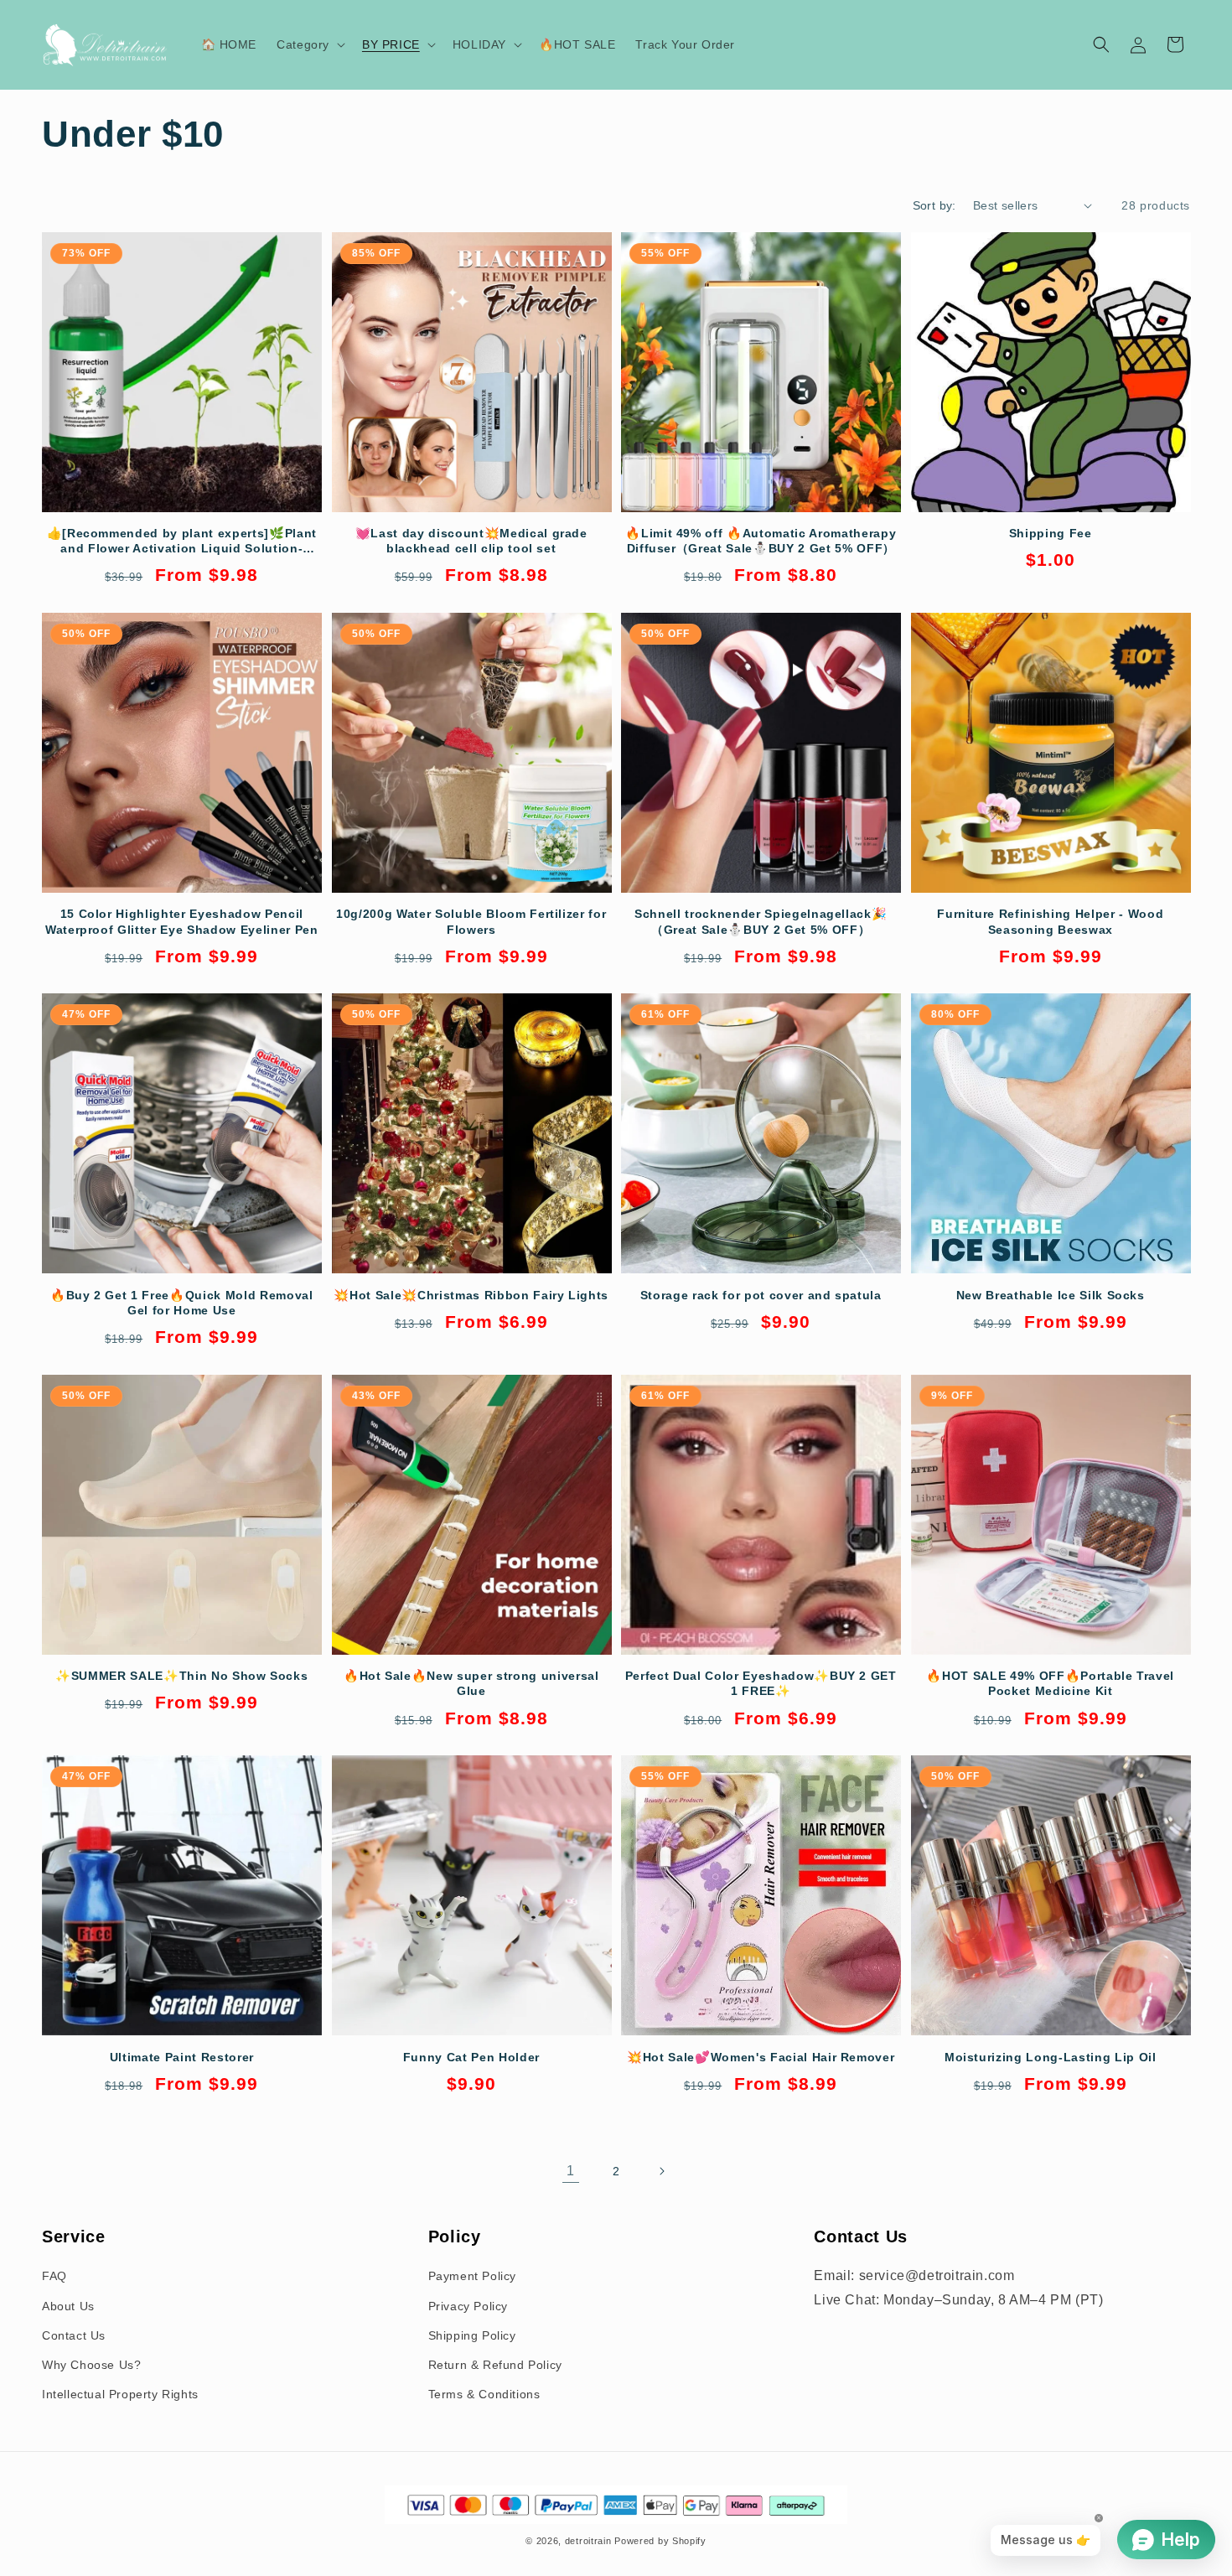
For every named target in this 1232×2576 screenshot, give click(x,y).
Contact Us (74, 2335)
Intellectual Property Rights (120, 2394)
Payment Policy (472, 2276)
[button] (309, 44)
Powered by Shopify (660, 2541)
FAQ (54, 2276)
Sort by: (934, 205)
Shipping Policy (472, 2335)
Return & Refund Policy (495, 2365)
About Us (68, 2306)
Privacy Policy (468, 2306)
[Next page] (661, 2171)
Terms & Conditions (484, 2394)
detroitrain (588, 2541)
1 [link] (571, 2171)
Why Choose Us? (91, 2365)
